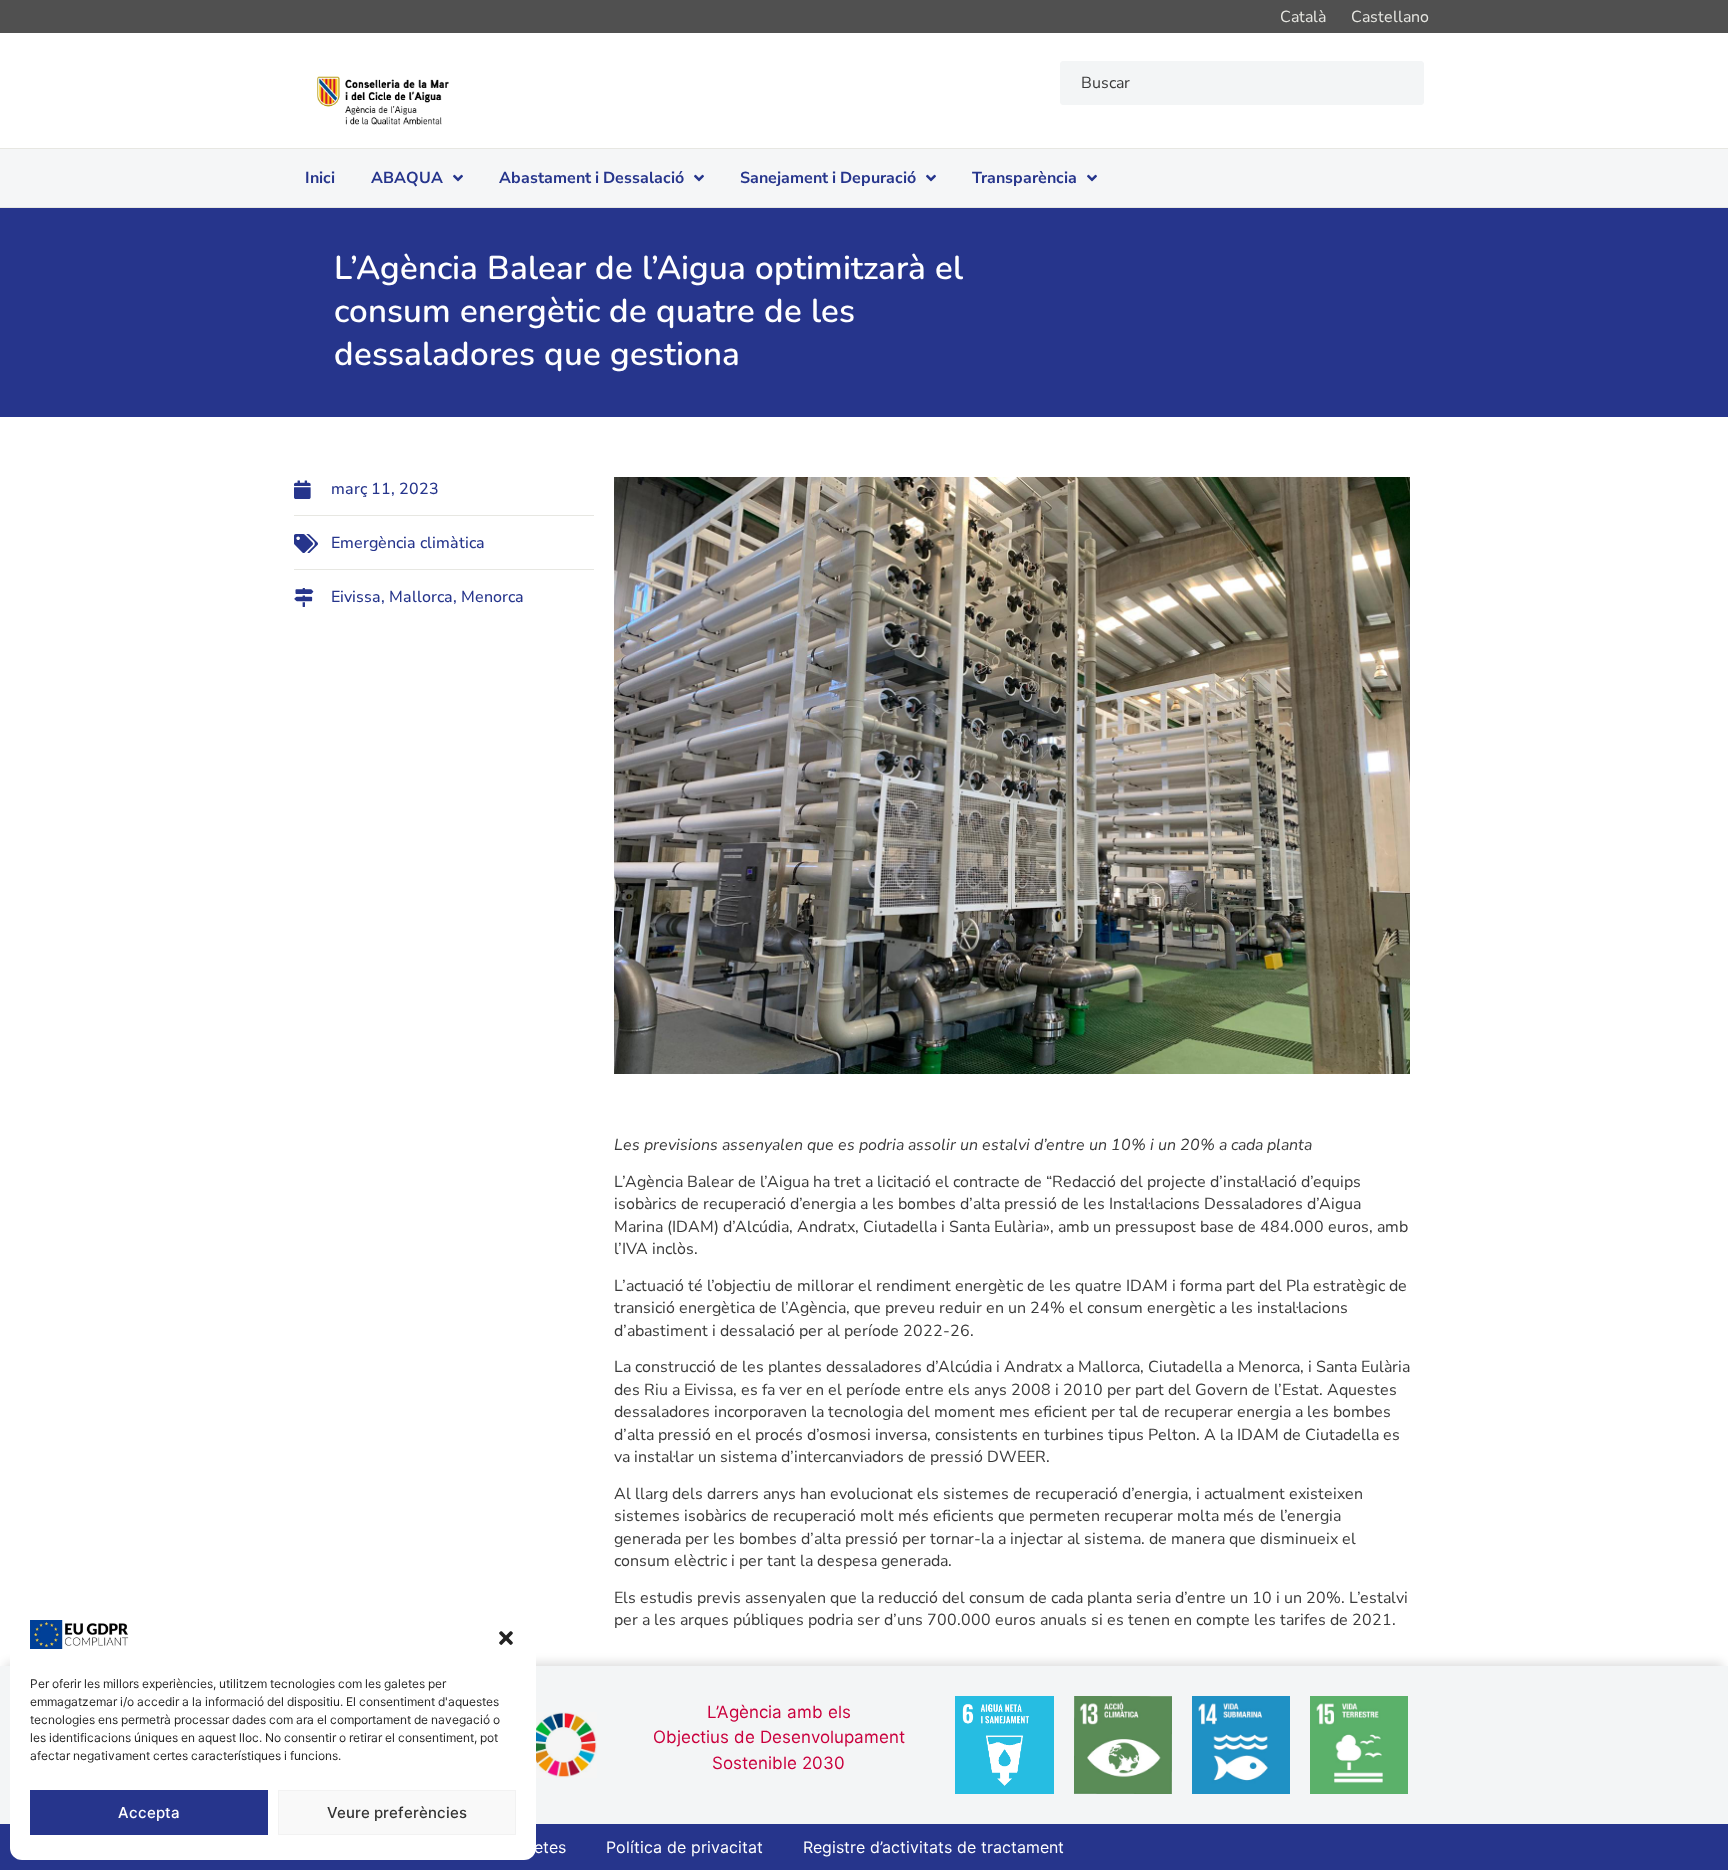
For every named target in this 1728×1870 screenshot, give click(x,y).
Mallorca (421, 597)
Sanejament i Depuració (828, 178)
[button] (506, 1638)
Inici (320, 178)
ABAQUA (407, 178)
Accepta (149, 1812)
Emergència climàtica (408, 543)
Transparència (1024, 178)
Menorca (492, 597)
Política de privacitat (684, 1847)
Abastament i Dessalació (591, 178)
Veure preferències (397, 1812)
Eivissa (356, 597)
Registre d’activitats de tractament (933, 1847)
